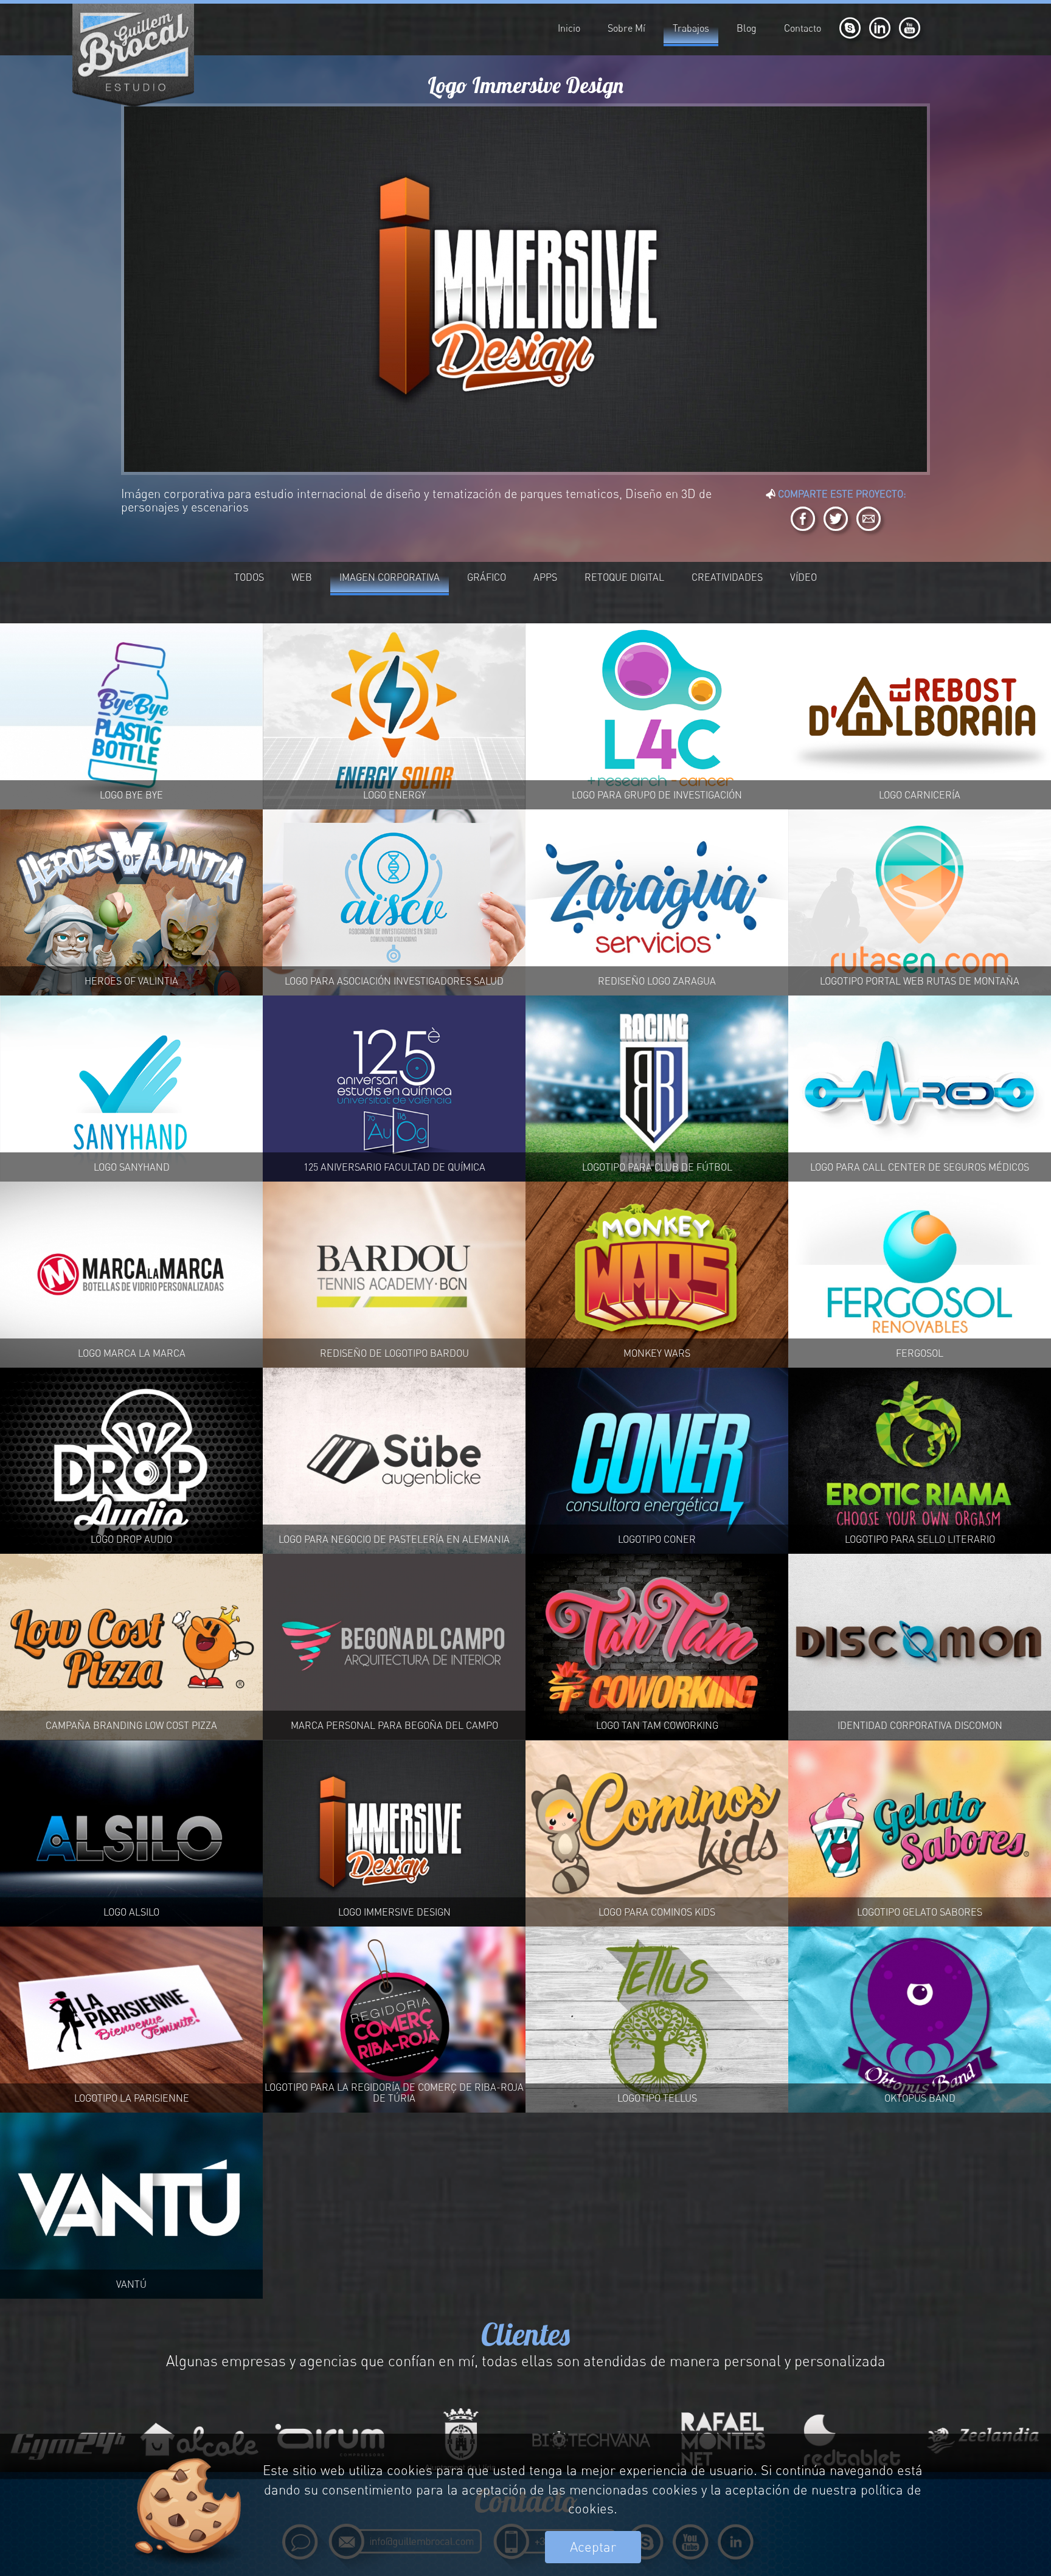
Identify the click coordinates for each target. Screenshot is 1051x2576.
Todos (249, 577)
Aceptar (593, 2547)
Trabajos (691, 28)
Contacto (803, 28)
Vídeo (803, 577)
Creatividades (727, 577)
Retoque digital (624, 577)
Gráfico (487, 577)
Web (302, 577)
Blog (747, 28)
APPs (545, 577)
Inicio (569, 28)
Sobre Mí (626, 28)
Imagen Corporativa (390, 577)
